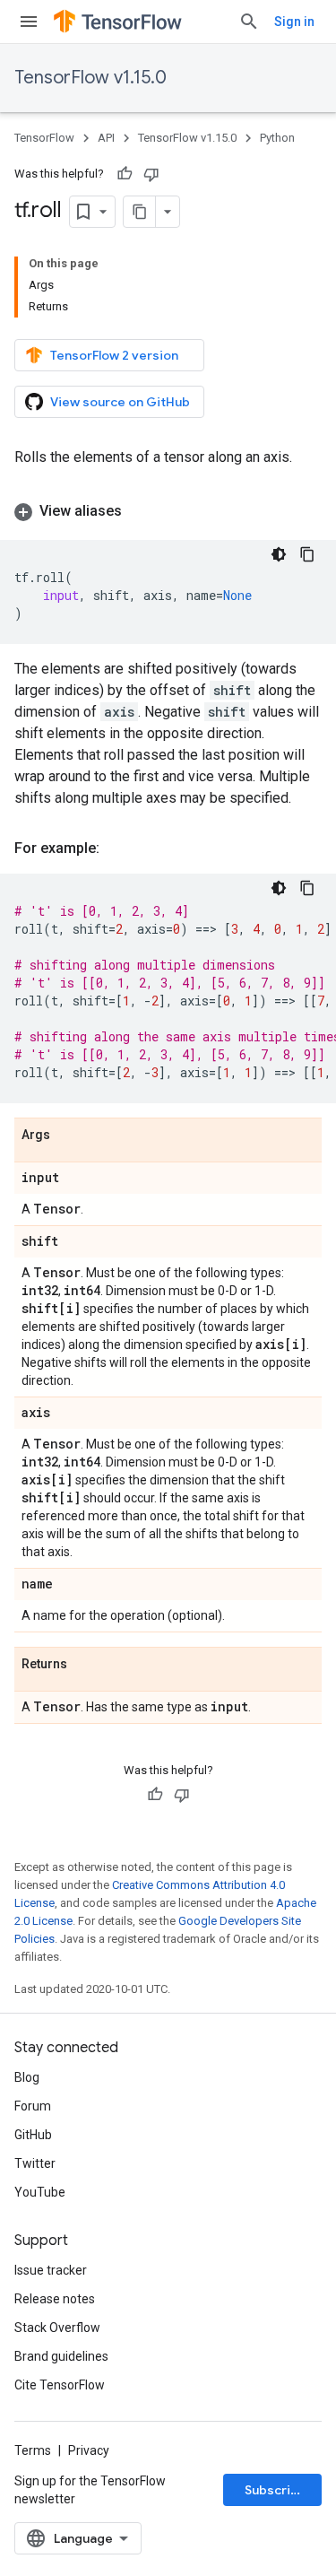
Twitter (35, 2163)
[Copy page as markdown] (140, 212)
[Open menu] (29, 22)
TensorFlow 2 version (114, 355)
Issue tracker (51, 2270)
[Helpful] (125, 174)
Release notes (55, 2299)
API (106, 138)
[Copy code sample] (307, 554)
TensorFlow (44, 138)
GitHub (33, 2135)
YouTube (40, 2192)
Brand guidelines (61, 2356)
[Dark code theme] (279, 554)
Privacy (89, 2450)
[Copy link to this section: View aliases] (140, 511)
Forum (33, 2106)
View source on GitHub (120, 402)
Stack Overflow (57, 2328)
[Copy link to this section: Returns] (85, 1665)
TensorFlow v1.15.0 (90, 78)
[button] (168, 511)
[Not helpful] (151, 174)
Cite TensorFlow (60, 2385)
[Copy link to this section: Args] (68, 1136)
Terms (33, 2450)
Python (277, 138)
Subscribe (276, 2490)
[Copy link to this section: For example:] (117, 849)
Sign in (294, 22)
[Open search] (249, 22)
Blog (27, 2077)
